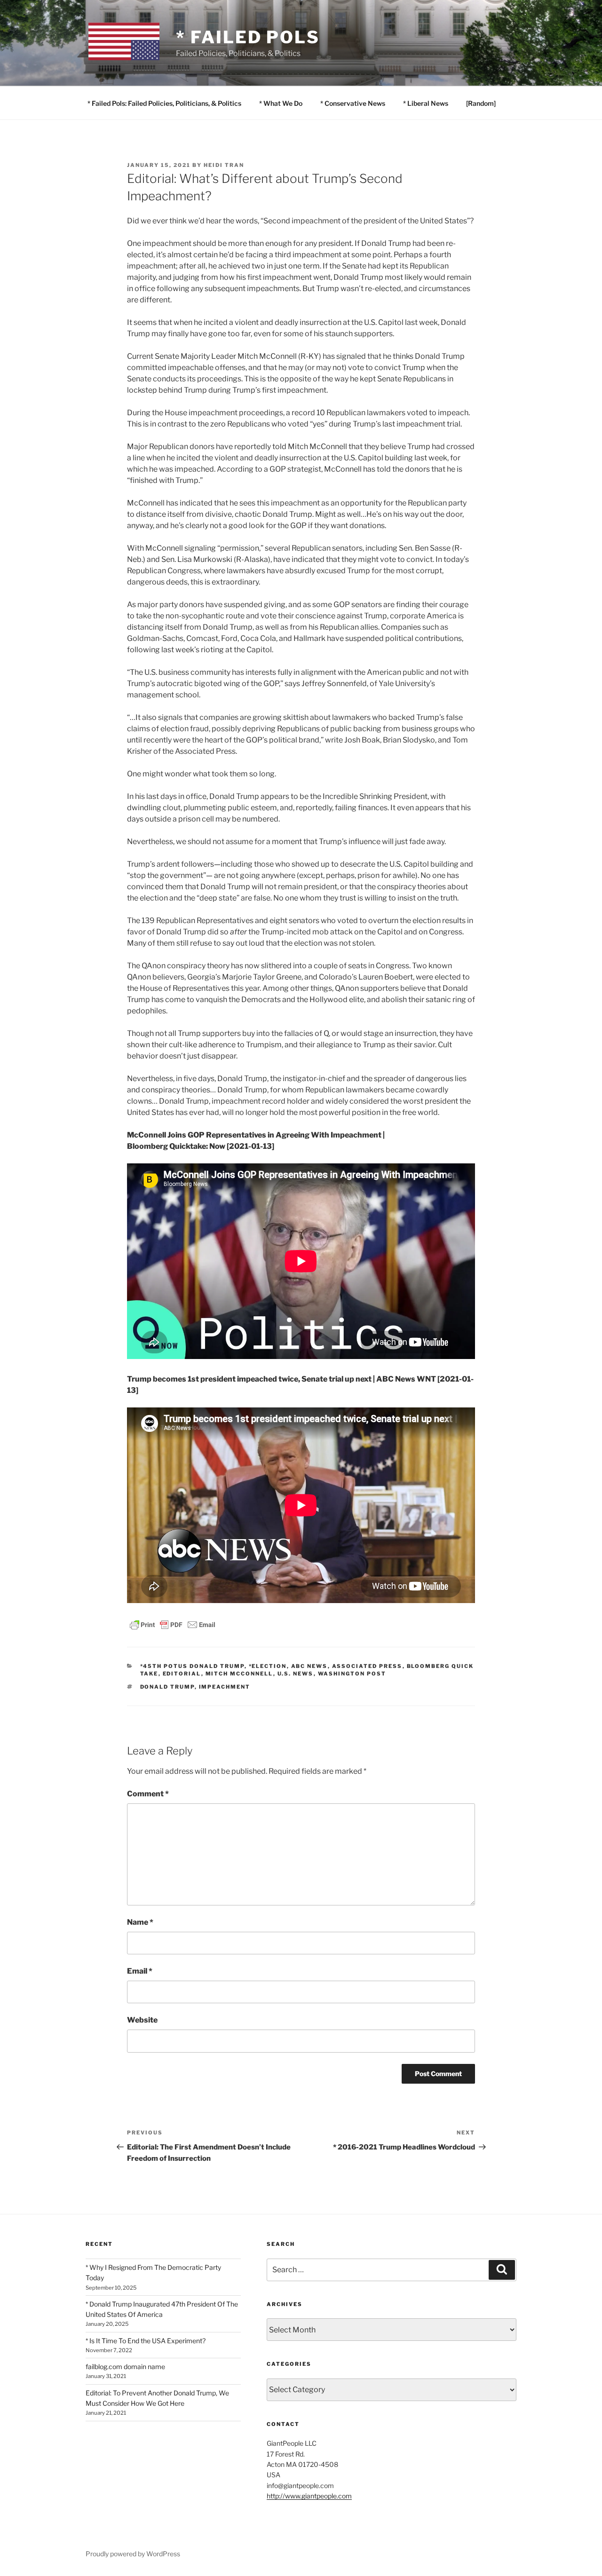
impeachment (225, 1687)
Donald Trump (167, 1687)
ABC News (309, 1666)
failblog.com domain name (125, 2367)
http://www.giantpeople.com (309, 2496)
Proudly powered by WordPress (133, 2554)
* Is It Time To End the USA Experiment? (146, 2341)
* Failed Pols (248, 37)
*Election (268, 1666)
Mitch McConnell (239, 1674)
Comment (148, 1794)
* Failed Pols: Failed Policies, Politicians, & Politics (164, 103)
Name (140, 1922)
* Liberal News (426, 103)
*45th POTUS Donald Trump (192, 1666)
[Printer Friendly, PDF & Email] (173, 1624)
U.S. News (296, 1674)
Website (142, 2020)
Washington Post (352, 1674)
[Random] (481, 103)
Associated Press (367, 1666)
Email (140, 1971)
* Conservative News (353, 103)
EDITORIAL (182, 1674)
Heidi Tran (224, 165)
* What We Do (281, 103)
